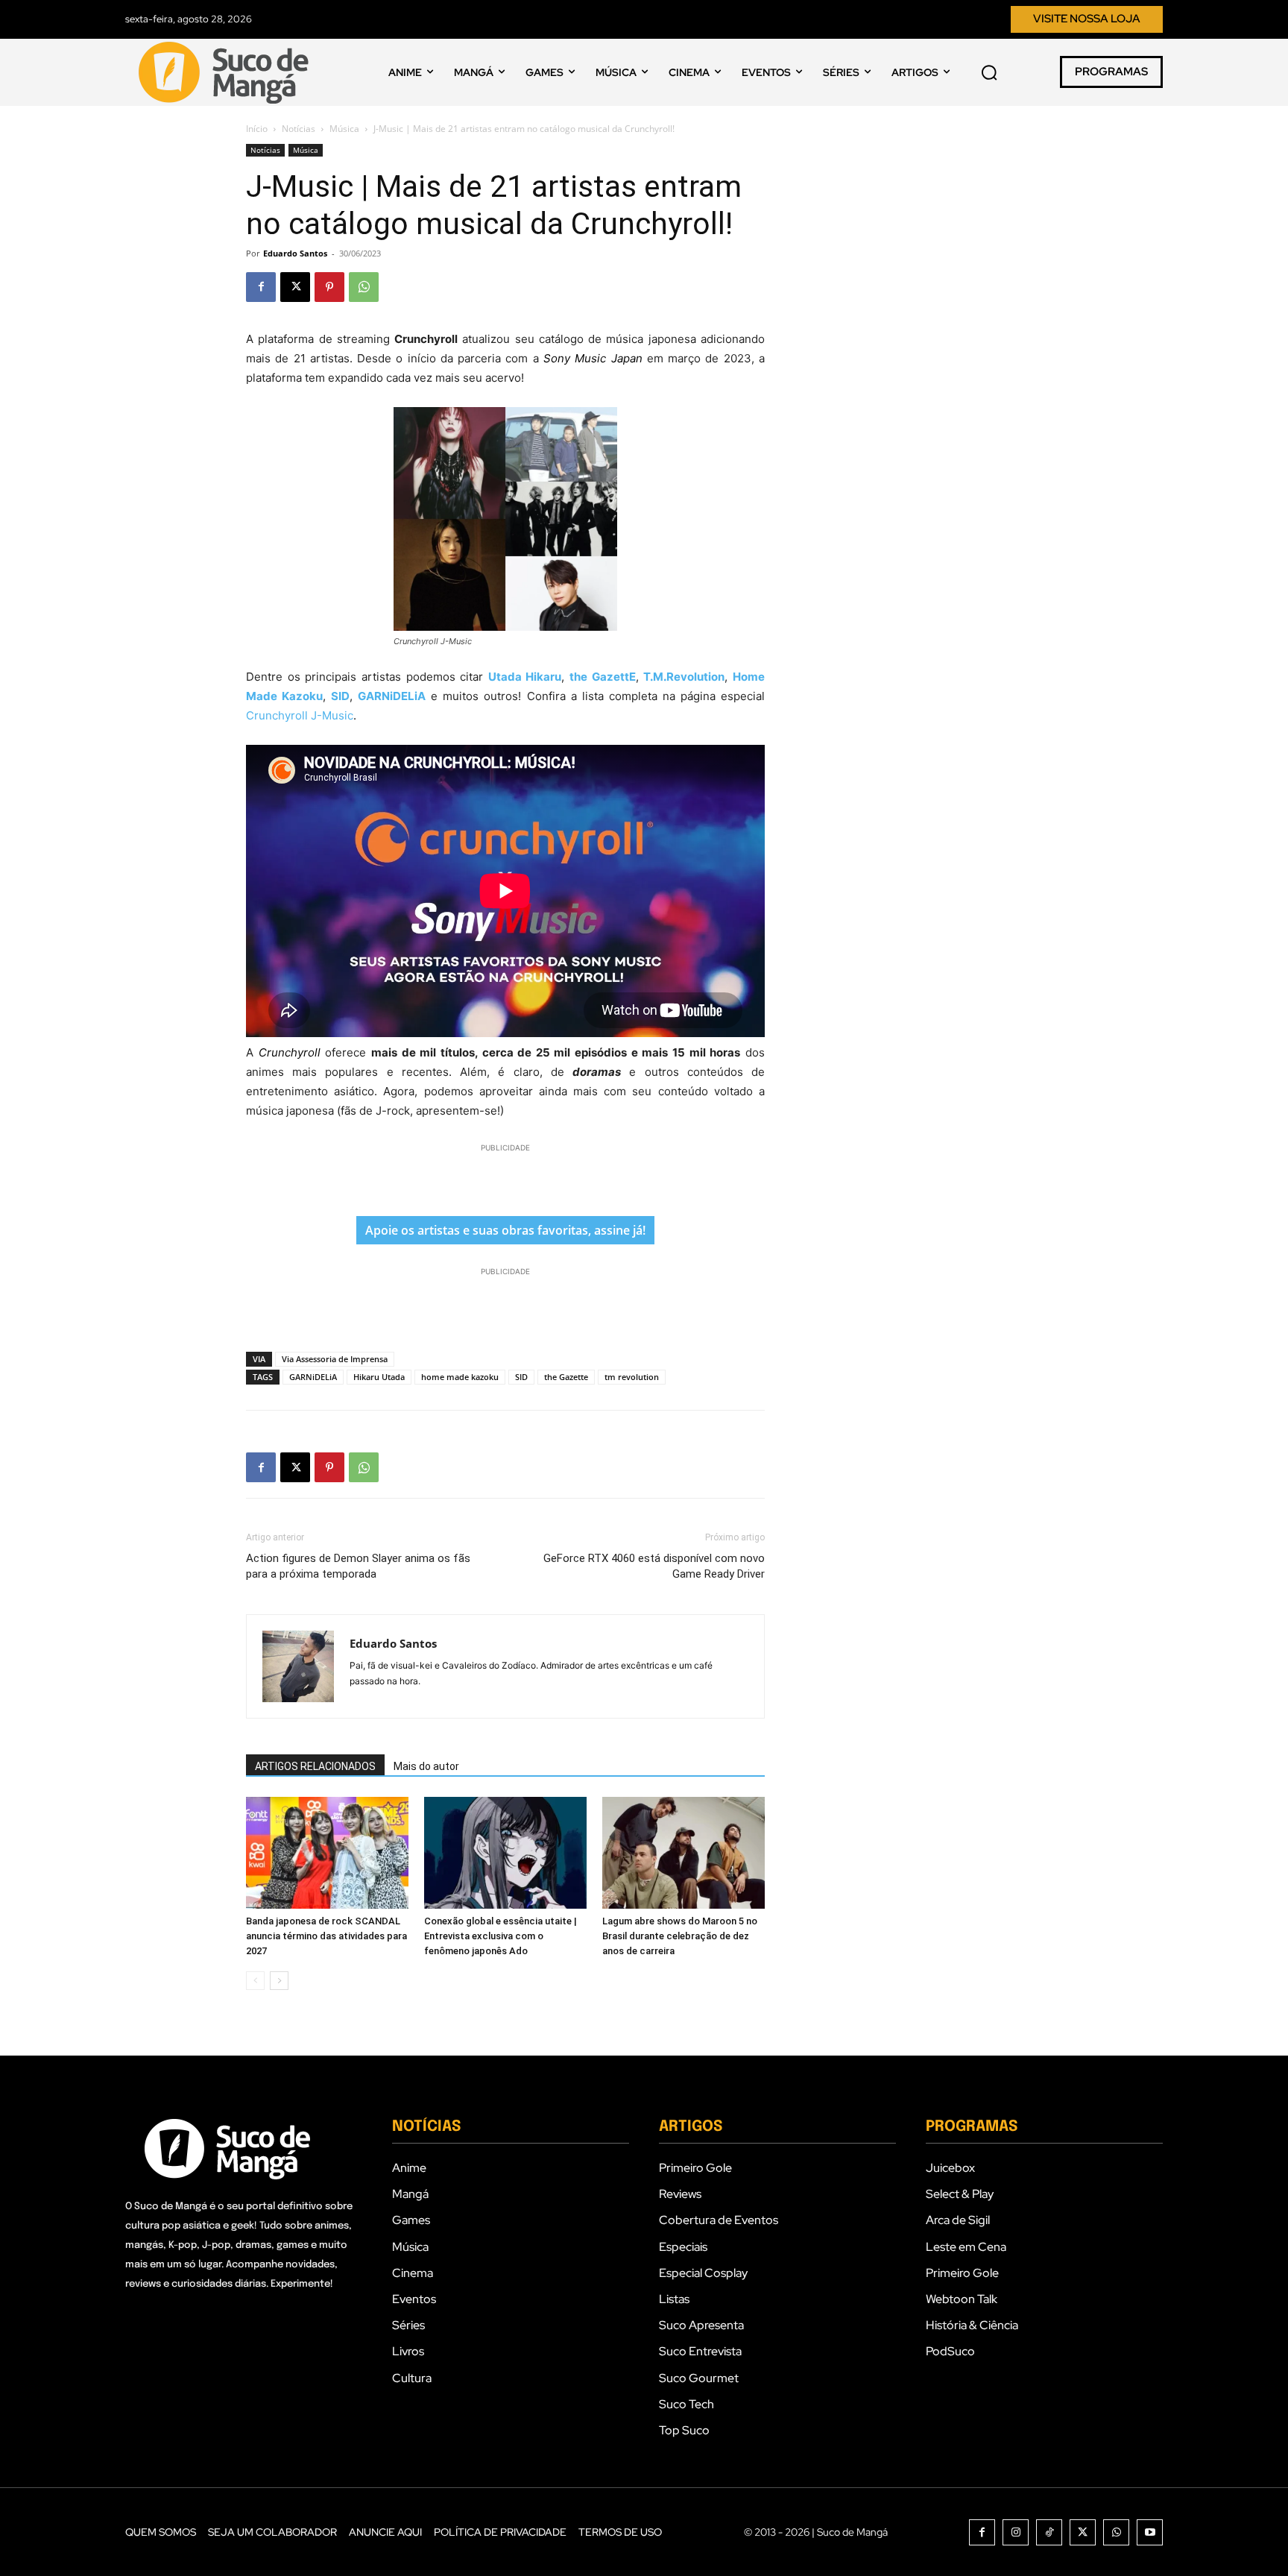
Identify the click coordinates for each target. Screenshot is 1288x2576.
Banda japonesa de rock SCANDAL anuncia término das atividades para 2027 (326, 1936)
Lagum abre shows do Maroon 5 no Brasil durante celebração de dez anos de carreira (680, 1936)
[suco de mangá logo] (227, 72)
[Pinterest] (329, 287)
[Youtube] (1150, 2532)
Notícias (299, 129)
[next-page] (279, 1981)
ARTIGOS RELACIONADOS (315, 1766)
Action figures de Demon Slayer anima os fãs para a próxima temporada (358, 1566)
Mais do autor (426, 1766)
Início (257, 129)
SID (521, 1377)
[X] (295, 287)
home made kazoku (460, 1377)
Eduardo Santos (295, 253)
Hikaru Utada (379, 1377)
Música (344, 129)
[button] (989, 72)
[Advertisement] (505, 1178)
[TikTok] (1049, 2532)
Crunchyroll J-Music (300, 715)
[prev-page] (255, 1981)
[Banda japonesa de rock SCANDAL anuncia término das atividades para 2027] (327, 1853)
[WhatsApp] (364, 287)
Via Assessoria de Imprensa (335, 1359)
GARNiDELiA (313, 1377)
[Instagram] (1016, 2532)
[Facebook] (261, 287)
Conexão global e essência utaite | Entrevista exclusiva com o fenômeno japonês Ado (501, 1936)
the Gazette (566, 1377)
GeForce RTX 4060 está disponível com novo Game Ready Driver (654, 1566)
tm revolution (632, 1377)
